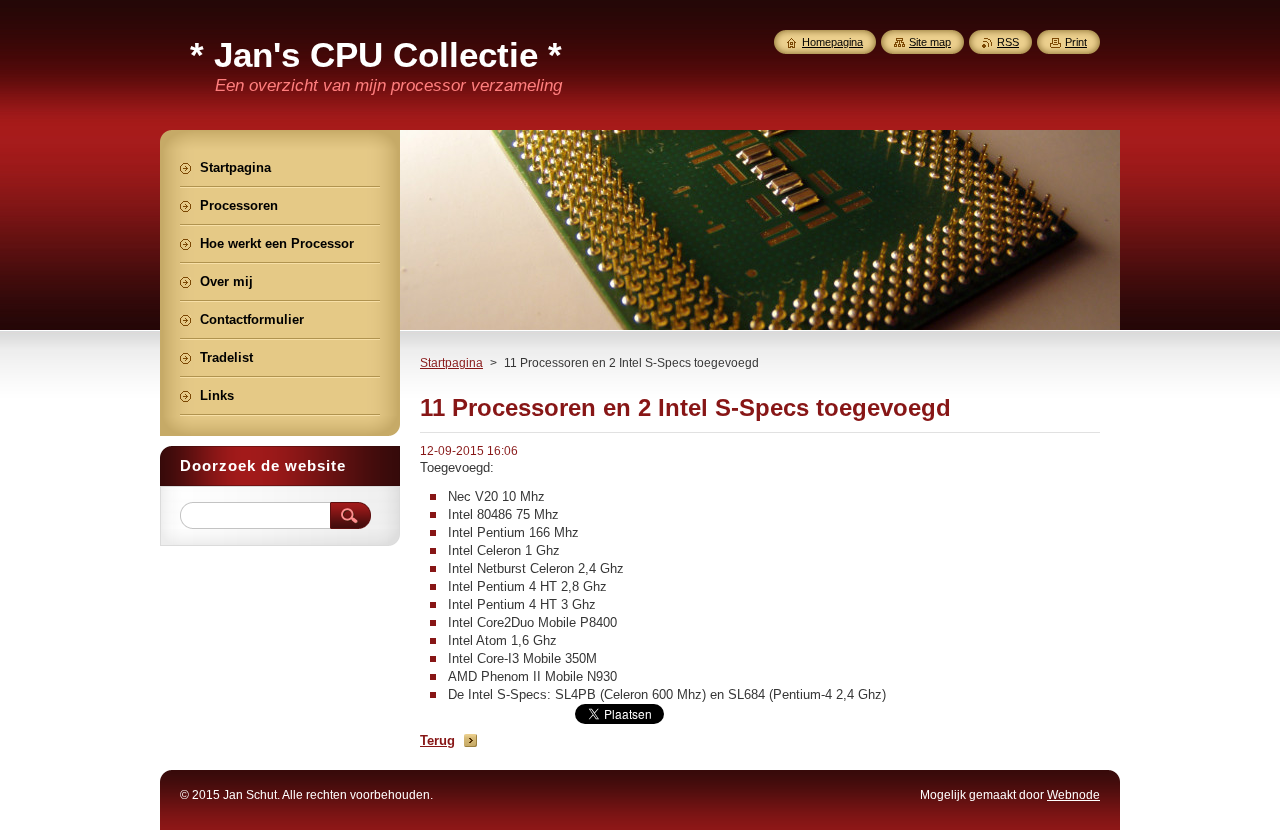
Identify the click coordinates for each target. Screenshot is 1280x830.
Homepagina (832, 42)
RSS (1008, 42)
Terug (437, 740)
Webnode (1073, 795)
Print (1076, 42)
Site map (930, 42)
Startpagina (451, 363)
